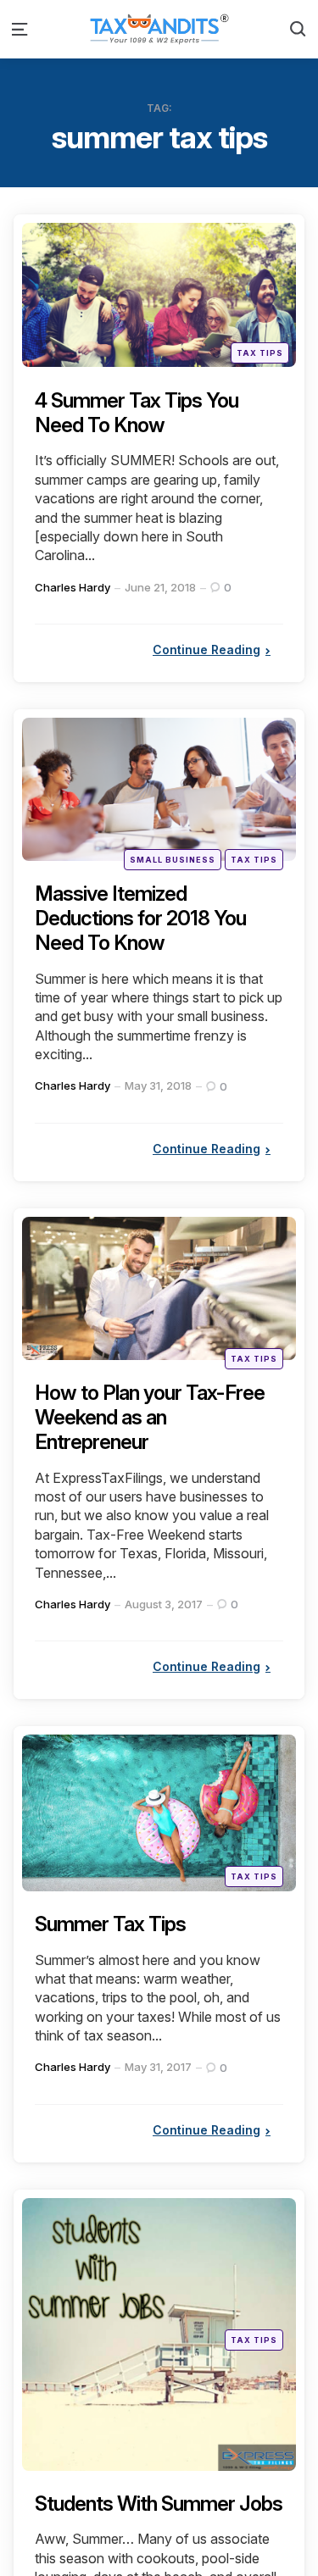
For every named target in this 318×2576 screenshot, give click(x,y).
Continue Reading (206, 650)
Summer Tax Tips (110, 1924)
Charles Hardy (73, 587)
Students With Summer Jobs (159, 2504)
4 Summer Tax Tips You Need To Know (137, 413)
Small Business (173, 860)
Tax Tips (260, 353)
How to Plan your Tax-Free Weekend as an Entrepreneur (150, 1417)
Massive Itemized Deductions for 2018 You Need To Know (140, 918)
